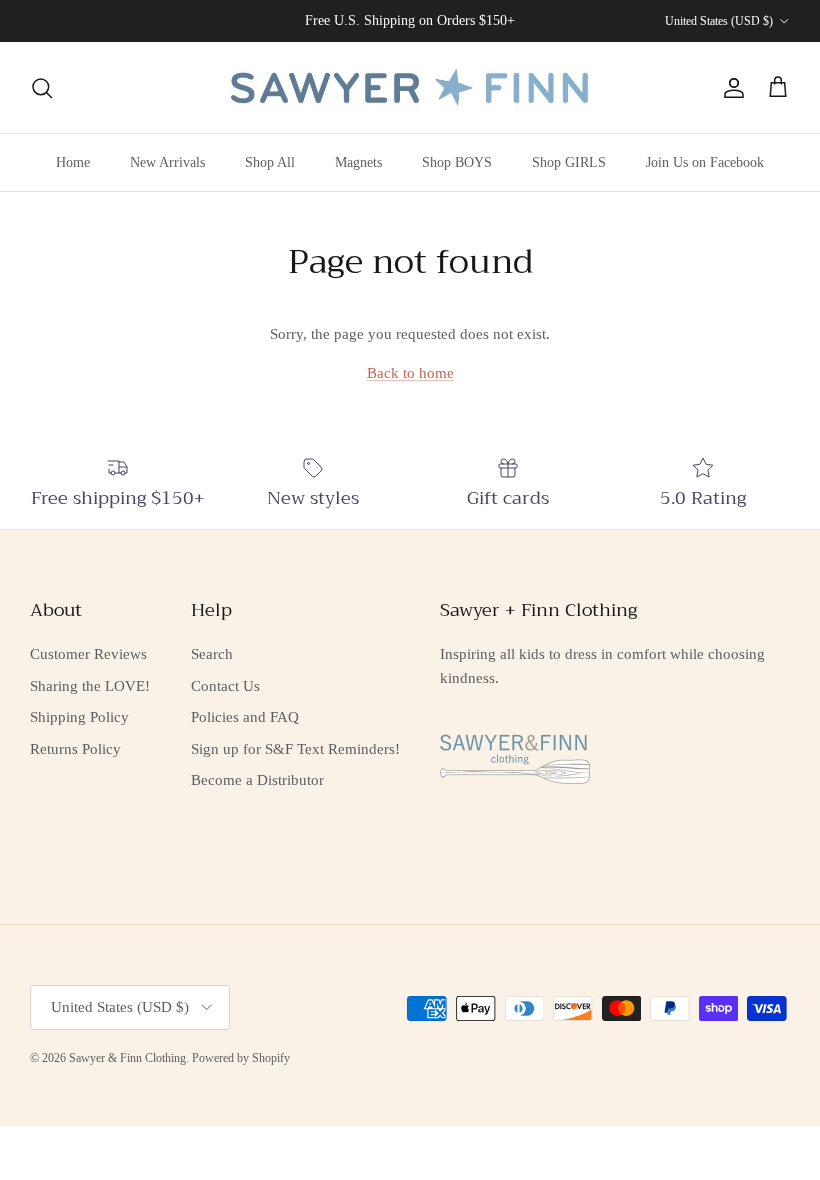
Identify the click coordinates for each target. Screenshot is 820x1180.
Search (212, 654)
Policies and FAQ (245, 717)
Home (73, 162)
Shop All (270, 162)
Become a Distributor (257, 780)
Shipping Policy (79, 717)
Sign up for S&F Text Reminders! (295, 749)
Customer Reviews (88, 654)
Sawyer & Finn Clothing (127, 1058)
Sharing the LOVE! (90, 686)
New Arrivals (167, 162)
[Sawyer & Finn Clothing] (410, 87)
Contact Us (225, 686)
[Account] (730, 88)
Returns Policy (75, 749)
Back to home (410, 373)
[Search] (42, 88)
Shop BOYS (457, 162)
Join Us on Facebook (705, 162)
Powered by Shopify (241, 1058)
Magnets (358, 162)
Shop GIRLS (569, 162)
